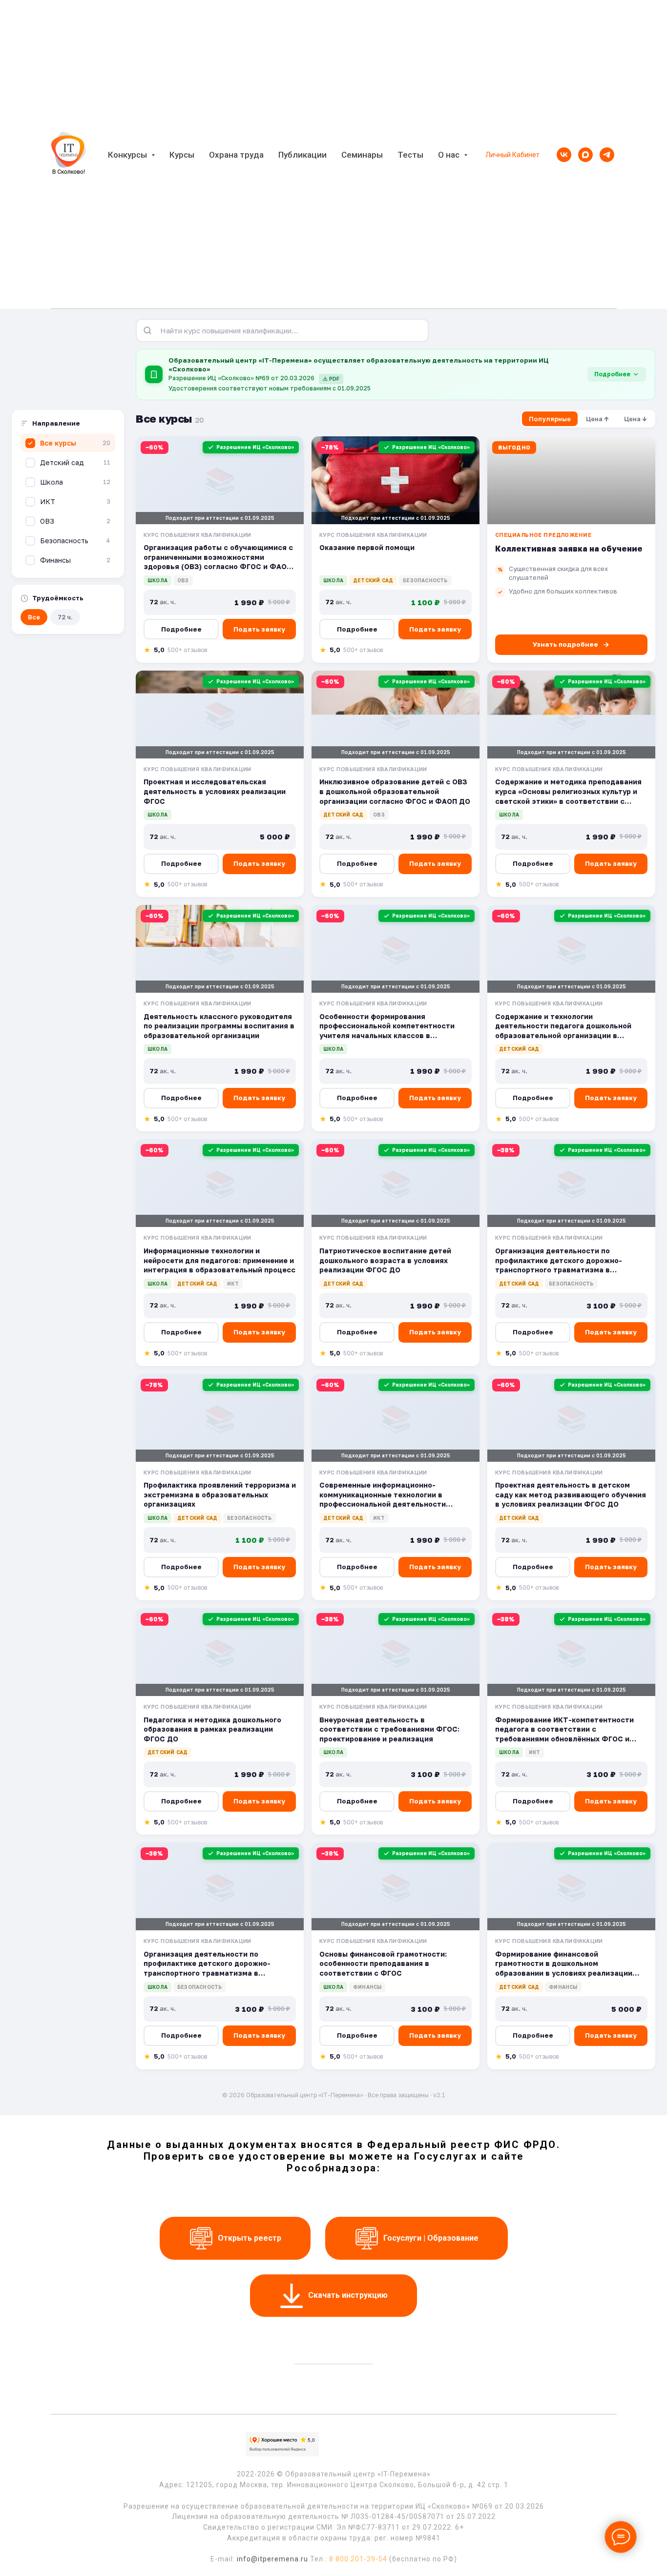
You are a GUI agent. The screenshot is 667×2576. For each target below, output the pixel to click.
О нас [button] (450, 155)
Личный (498, 155)
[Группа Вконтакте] (564, 155)
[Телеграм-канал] (607, 155)
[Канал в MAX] (585, 155)
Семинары (362, 155)
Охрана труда (236, 155)
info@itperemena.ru (272, 2559)
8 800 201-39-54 (358, 2559)
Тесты (410, 155)
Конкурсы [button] (128, 155)
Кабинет (526, 155)
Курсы (182, 155)
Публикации (302, 155)
